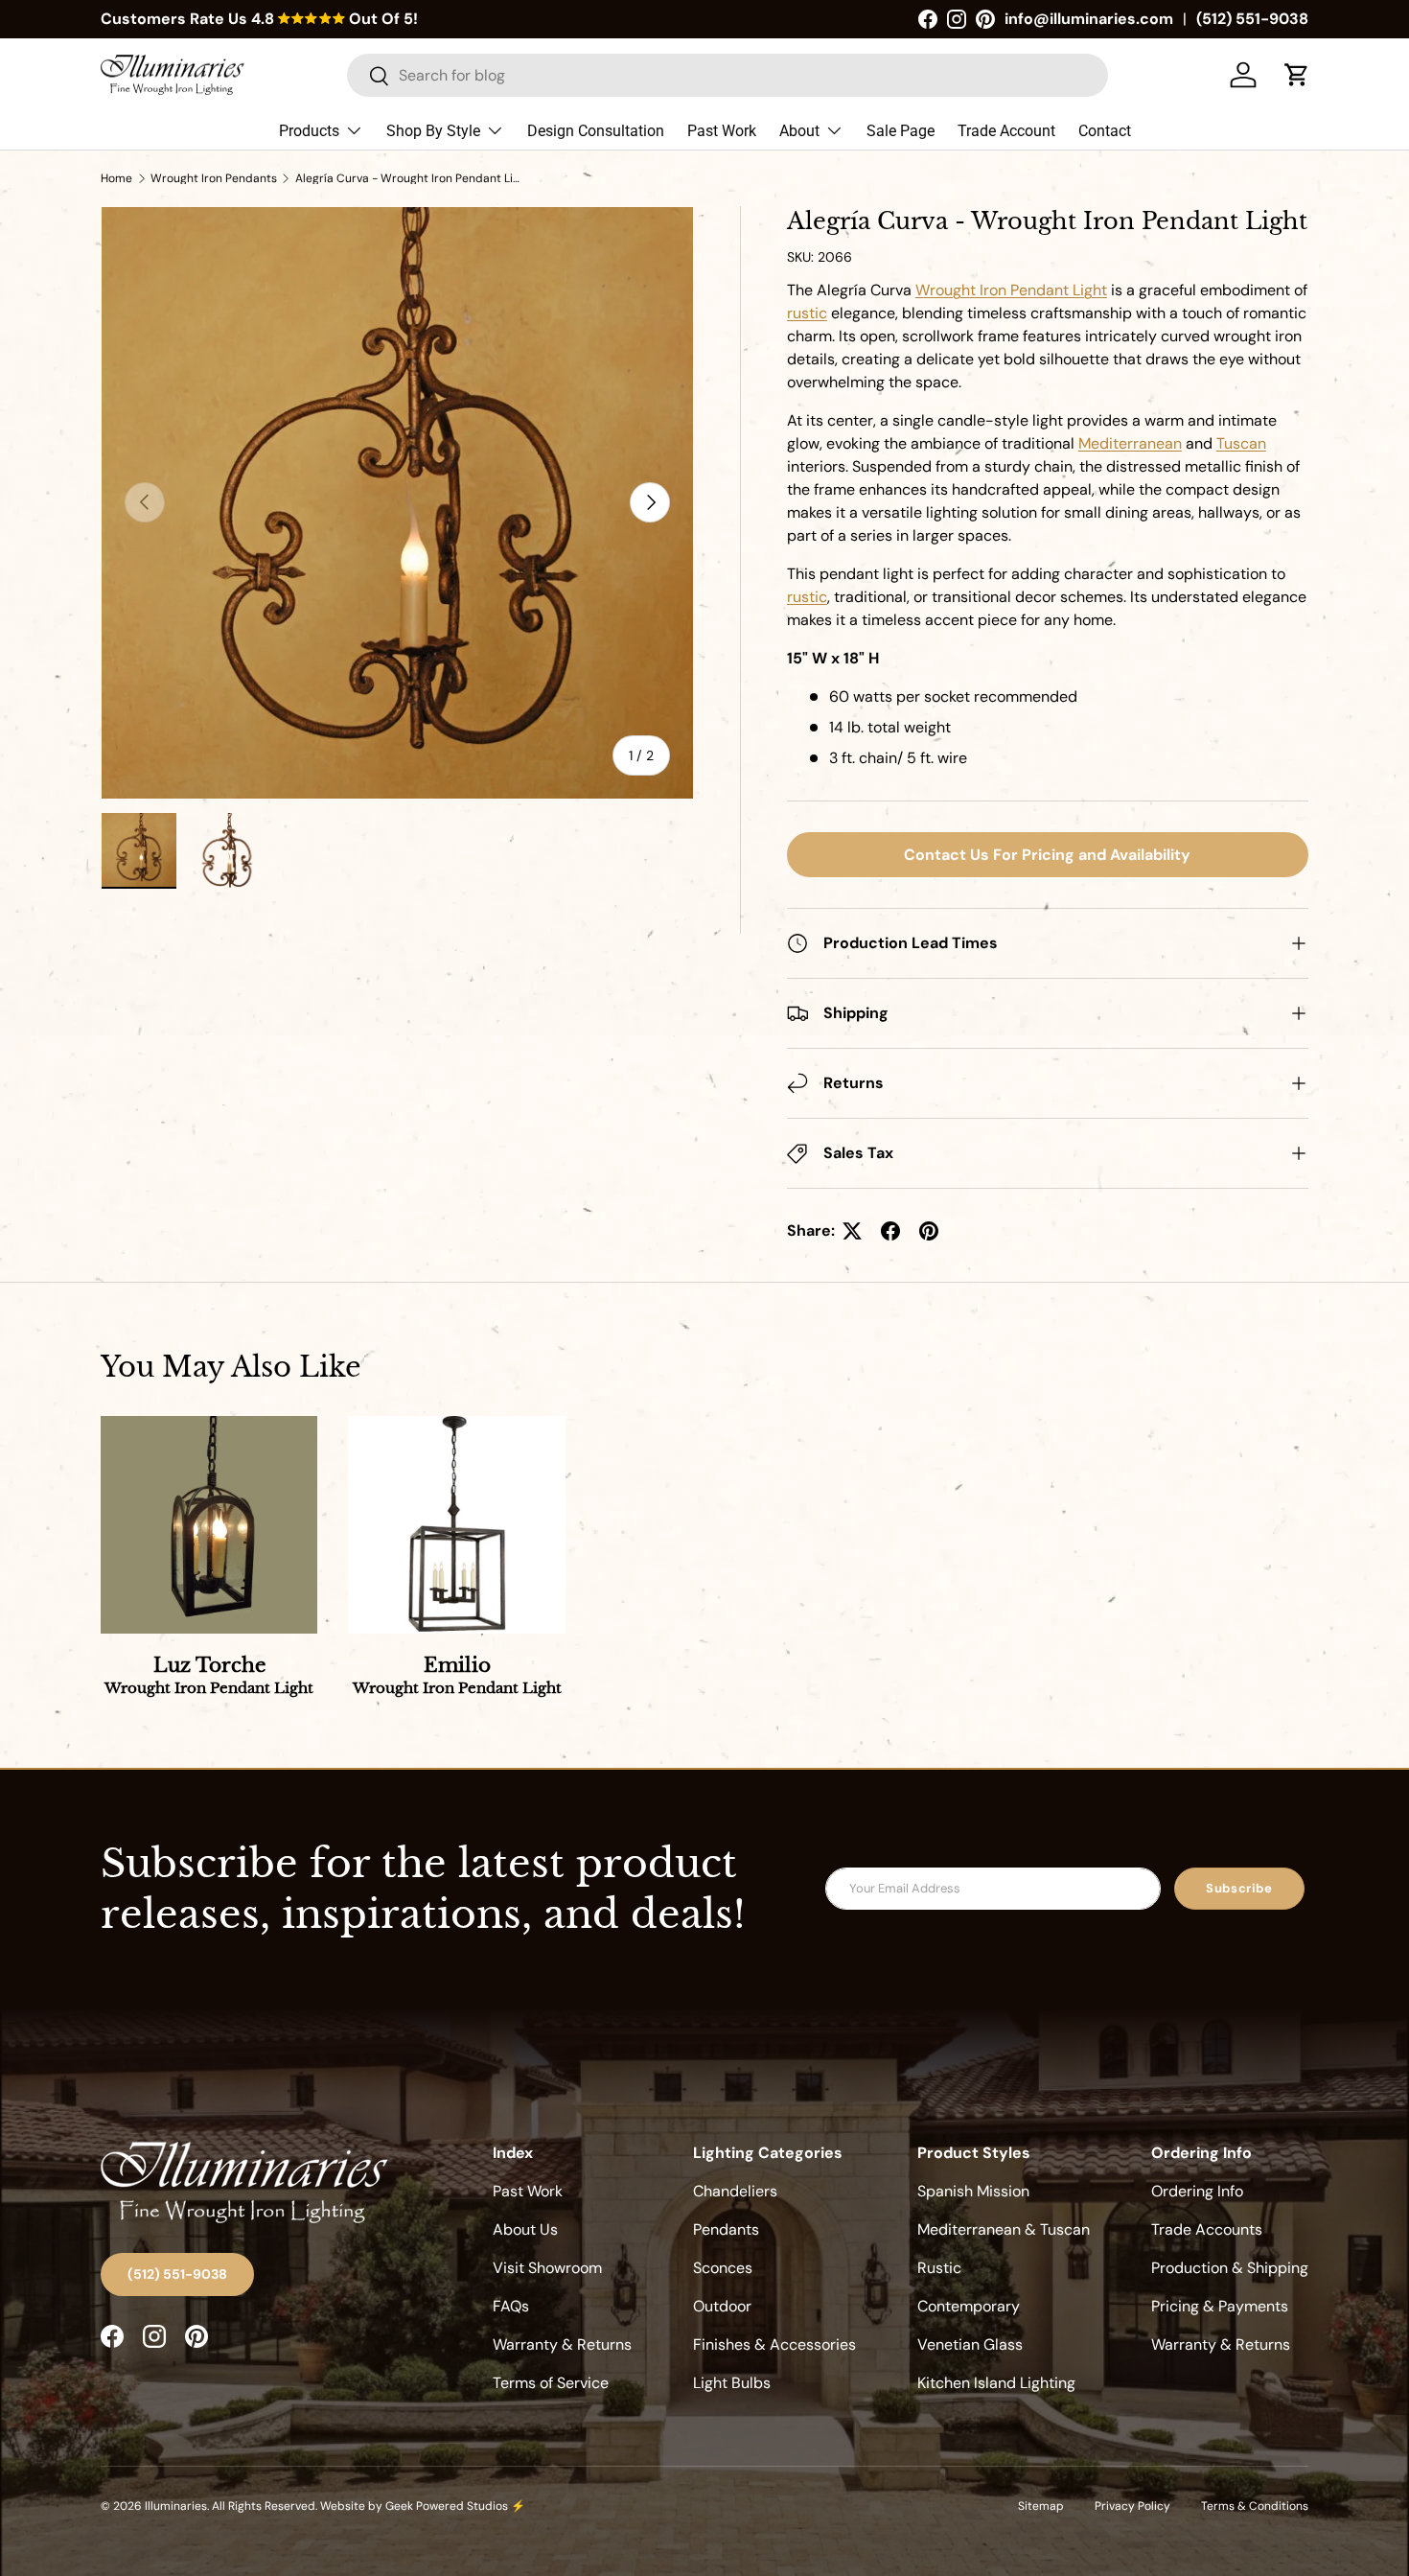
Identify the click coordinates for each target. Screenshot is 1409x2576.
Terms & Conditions (1255, 2506)
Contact (1105, 131)
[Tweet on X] (852, 1231)
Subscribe (1239, 1888)
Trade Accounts (1207, 2229)
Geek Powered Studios (447, 2506)
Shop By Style (433, 131)
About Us (525, 2229)
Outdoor (722, 2306)
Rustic (939, 2268)
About (799, 131)
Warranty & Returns (562, 2344)
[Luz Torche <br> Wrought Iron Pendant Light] (209, 1524)
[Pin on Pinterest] (929, 1231)
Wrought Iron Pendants (214, 178)
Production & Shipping (1230, 2268)
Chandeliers (735, 2191)
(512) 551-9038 (1252, 19)
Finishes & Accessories (774, 2344)
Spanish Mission (973, 2191)
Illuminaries (176, 2506)
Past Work (722, 131)
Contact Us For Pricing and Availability (1047, 855)
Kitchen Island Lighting (996, 2383)
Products (309, 131)
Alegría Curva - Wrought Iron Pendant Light (410, 178)
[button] (1297, 75)
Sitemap (1041, 2506)
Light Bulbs (732, 2383)
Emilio (457, 1676)
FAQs (511, 2306)
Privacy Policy (1132, 2506)
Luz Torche (209, 1676)
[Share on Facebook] (890, 1231)
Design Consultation (596, 131)
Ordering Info (1197, 2191)
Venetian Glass (970, 2344)
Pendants (726, 2229)
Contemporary (969, 2306)
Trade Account (1006, 131)
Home (116, 178)
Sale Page (901, 131)
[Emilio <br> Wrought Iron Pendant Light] (456, 1524)
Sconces (723, 2268)
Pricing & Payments (1220, 2306)
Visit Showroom (547, 2268)
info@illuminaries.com (1089, 19)
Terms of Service (551, 2383)
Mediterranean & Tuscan (1004, 2229)
